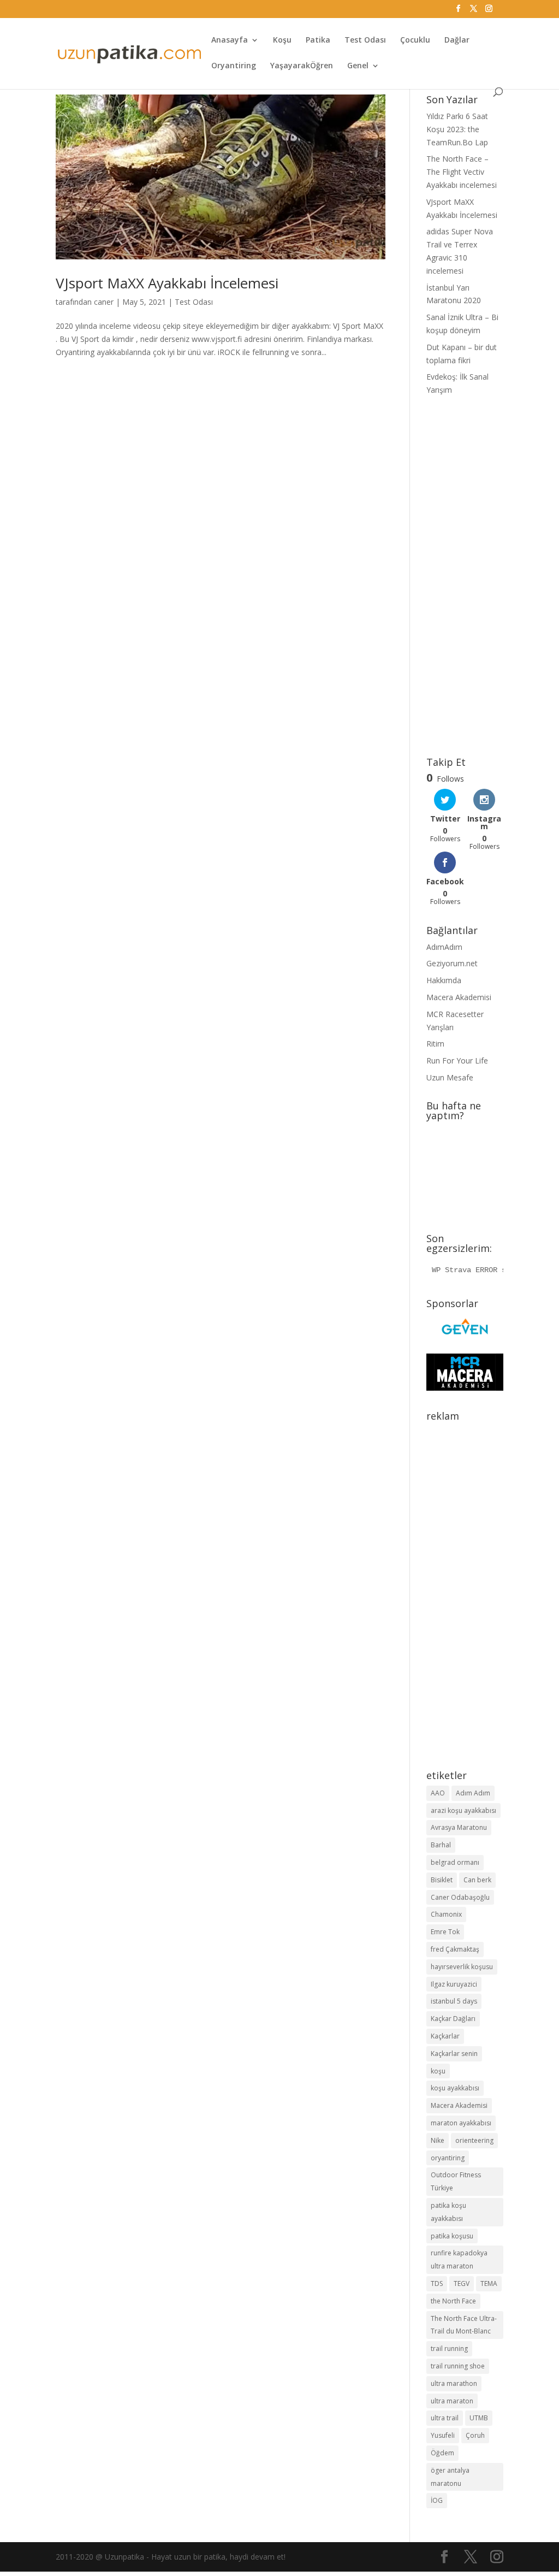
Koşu (282, 40)
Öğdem (442, 2453)
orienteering (474, 2140)
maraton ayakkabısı (461, 2123)
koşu (438, 2071)
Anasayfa (230, 40)
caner (104, 302)
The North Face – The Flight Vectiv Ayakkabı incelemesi (462, 172)
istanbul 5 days (454, 2001)
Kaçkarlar (445, 2036)
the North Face (453, 2301)
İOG (437, 2500)
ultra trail (445, 2418)
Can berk (477, 1880)
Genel (358, 66)
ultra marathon (454, 2383)
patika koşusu (452, 2236)
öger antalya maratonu (450, 2477)
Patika (318, 40)
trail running (449, 2348)
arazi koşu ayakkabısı (463, 1810)
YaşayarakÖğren (302, 66)
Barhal (441, 1845)
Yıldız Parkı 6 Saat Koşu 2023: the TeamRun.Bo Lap (457, 129)
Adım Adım (473, 1793)
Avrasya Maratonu (459, 1827)
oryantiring (448, 2158)
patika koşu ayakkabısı (448, 2212)
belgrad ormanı (455, 1862)
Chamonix (446, 1914)
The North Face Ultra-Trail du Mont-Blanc (464, 2325)
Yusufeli (443, 2435)
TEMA (489, 2283)
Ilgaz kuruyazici (454, 1984)
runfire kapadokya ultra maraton (459, 2259)
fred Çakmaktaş (455, 1949)
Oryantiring (234, 66)
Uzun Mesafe (450, 1077)
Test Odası (365, 40)
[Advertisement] (465, 577)
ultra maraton (452, 2401)
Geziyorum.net (452, 963)
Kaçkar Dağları (453, 2019)
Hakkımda (444, 980)
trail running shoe (458, 2366)
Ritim (435, 1044)
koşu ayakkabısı (455, 2088)
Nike (438, 2140)
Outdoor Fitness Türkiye (456, 2181)
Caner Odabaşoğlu (460, 1897)
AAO (438, 1793)
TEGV (462, 2283)
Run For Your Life (457, 1060)
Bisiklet (442, 1880)
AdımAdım (444, 947)
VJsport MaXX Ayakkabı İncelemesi (167, 283)
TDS (437, 2283)
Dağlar (457, 40)
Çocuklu (415, 40)
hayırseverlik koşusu (462, 1967)
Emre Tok (445, 1932)
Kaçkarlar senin (454, 2054)
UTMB (479, 2418)
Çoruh (475, 2435)
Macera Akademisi (459, 997)
